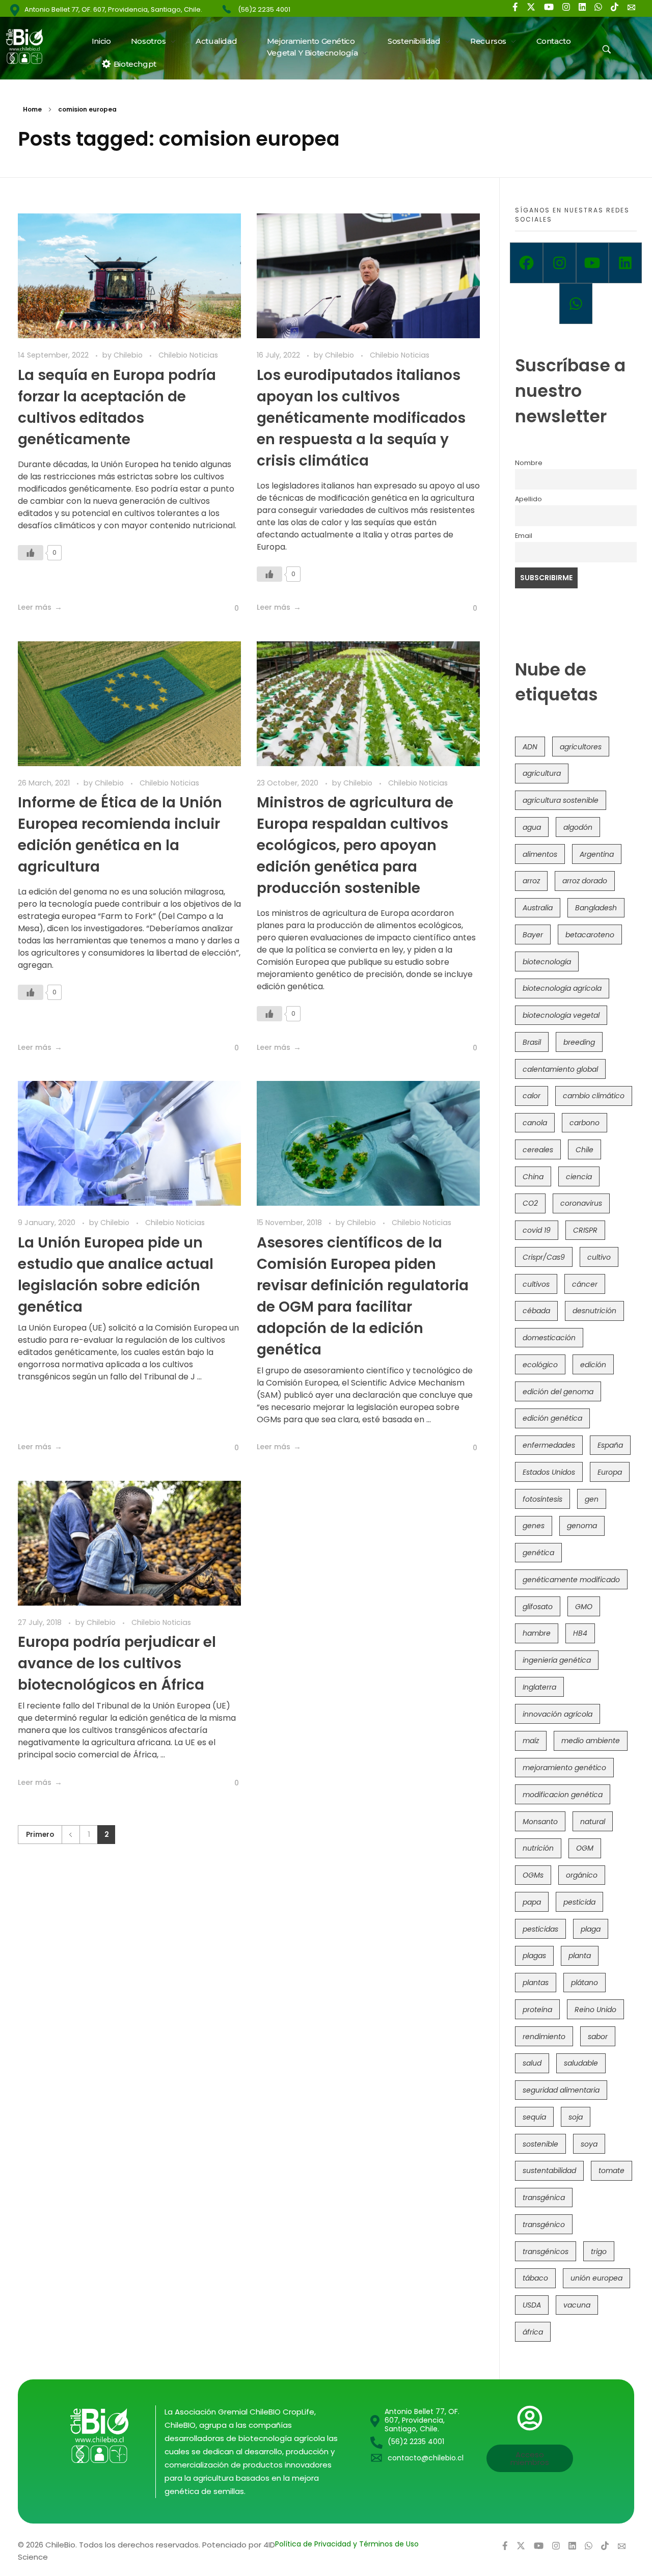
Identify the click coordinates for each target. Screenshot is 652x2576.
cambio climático (594, 1096)
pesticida (579, 1902)
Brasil (532, 1042)
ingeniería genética (557, 1660)
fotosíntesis (542, 1499)
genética (538, 1553)
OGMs (533, 1875)
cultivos (536, 1284)
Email (524, 536)
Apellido (528, 499)
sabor (598, 2037)
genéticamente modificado (571, 1580)
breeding (579, 1042)
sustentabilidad (549, 2171)
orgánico (582, 1875)
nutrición (538, 1848)
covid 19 (537, 1230)
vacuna (577, 2305)
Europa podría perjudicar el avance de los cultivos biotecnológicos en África (117, 1663)
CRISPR (585, 1230)
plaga (591, 1929)
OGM (585, 1848)
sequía (534, 2117)
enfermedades (549, 1445)
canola (535, 1123)
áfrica (533, 2332)
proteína (537, 2010)
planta (580, 1956)
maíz (531, 1741)
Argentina (597, 854)
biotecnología (547, 962)
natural (593, 1822)
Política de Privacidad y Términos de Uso (347, 2544)
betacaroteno (590, 935)
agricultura (542, 773)
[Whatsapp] (576, 304)
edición (593, 1365)
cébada (536, 1311)
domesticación (549, 1338)
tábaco (535, 2278)
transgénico (544, 2225)
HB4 (580, 1633)
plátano (585, 1983)
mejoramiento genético (564, 1768)
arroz (531, 881)
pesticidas (540, 1929)
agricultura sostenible (561, 800)
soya (589, 2144)
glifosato (538, 1607)
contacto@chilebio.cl (426, 2458)
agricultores (581, 747)
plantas (536, 1983)
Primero (40, 1835)
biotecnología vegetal (561, 1015)
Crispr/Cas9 (544, 1257)
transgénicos (546, 2252)
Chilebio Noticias (188, 355)
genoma (582, 1526)
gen (592, 1499)
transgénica (544, 2198)
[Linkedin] (625, 263)
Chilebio (129, 355)
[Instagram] (560, 263)
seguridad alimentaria (561, 2090)
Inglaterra (539, 1687)
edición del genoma (558, 1392)
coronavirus (581, 1203)
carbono (585, 1123)
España (610, 1445)
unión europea (596, 2278)
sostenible (540, 2144)
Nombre (529, 463)
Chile (585, 1150)
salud (532, 2063)
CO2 (530, 1203)
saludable (581, 2063)
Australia (538, 908)
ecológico (540, 1365)
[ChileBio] (31, 46)
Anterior (71, 1835)
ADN (530, 747)
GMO (584, 1607)
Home (32, 109)
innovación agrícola (558, 1714)
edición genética (552, 1418)
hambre (537, 1633)
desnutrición (594, 1311)
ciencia (579, 1177)
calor (532, 1096)
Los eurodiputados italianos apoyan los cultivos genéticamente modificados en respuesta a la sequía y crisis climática (361, 418)
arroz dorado (585, 881)
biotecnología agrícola (562, 988)
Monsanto (540, 1822)
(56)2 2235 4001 (264, 9)
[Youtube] (593, 263)
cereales (538, 1150)
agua (532, 827)
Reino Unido (595, 2010)
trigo (599, 2252)
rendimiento (544, 2037)
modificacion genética (563, 1795)
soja (576, 2117)
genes (534, 1526)
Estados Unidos (549, 1472)
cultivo (599, 1257)
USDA (532, 2305)
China (533, 1177)
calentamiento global (560, 1069)
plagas (534, 1956)
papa (532, 1902)
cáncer (585, 1284)
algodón (578, 827)
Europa (610, 1472)
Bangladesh (596, 908)
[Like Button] (31, 553)
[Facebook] (526, 263)
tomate (612, 2171)
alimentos (540, 854)
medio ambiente (591, 1741)
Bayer (533, 935)
